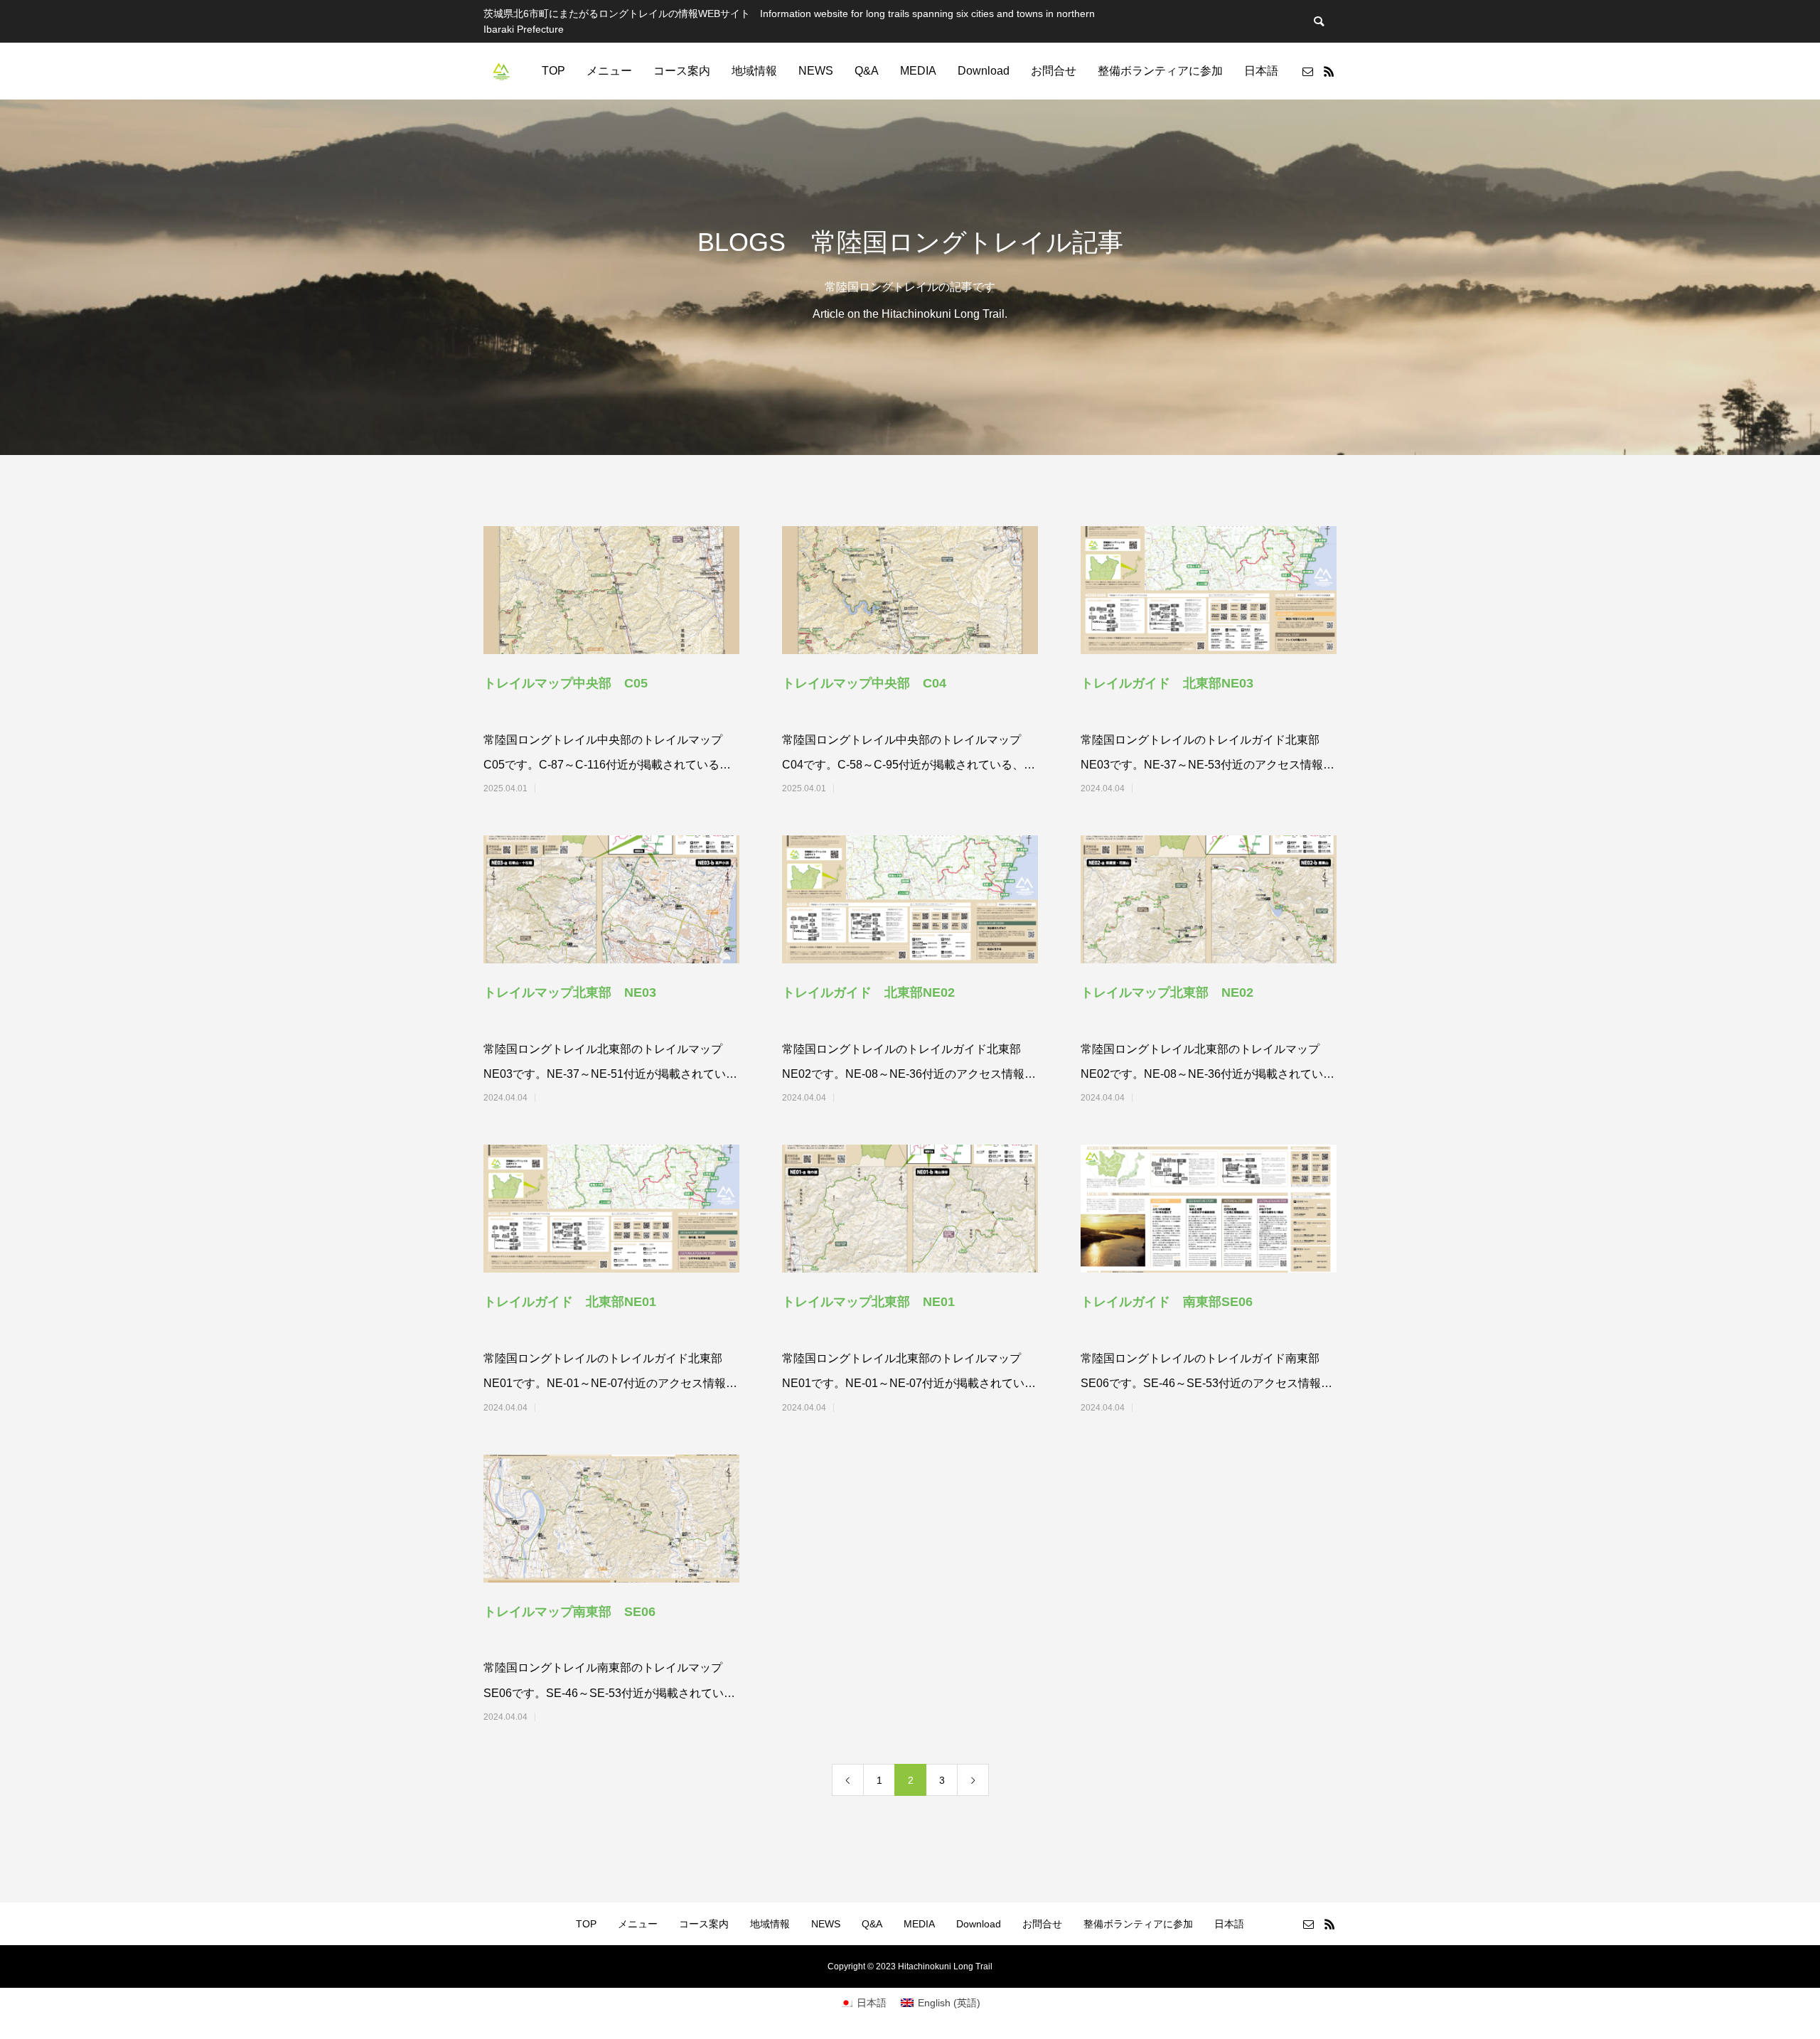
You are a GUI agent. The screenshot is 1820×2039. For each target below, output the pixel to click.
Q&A (867, 71)
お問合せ (1054, 71)
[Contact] (1307, 71)
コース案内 (682, 71)
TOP (553, 71)
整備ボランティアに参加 (1160, 71)
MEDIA (918, 71)
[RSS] (1329, 71)
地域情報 (754, 71)
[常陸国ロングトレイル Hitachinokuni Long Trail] (501, 71)
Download (984, 71)
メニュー (609, 71)
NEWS (816, 71)
